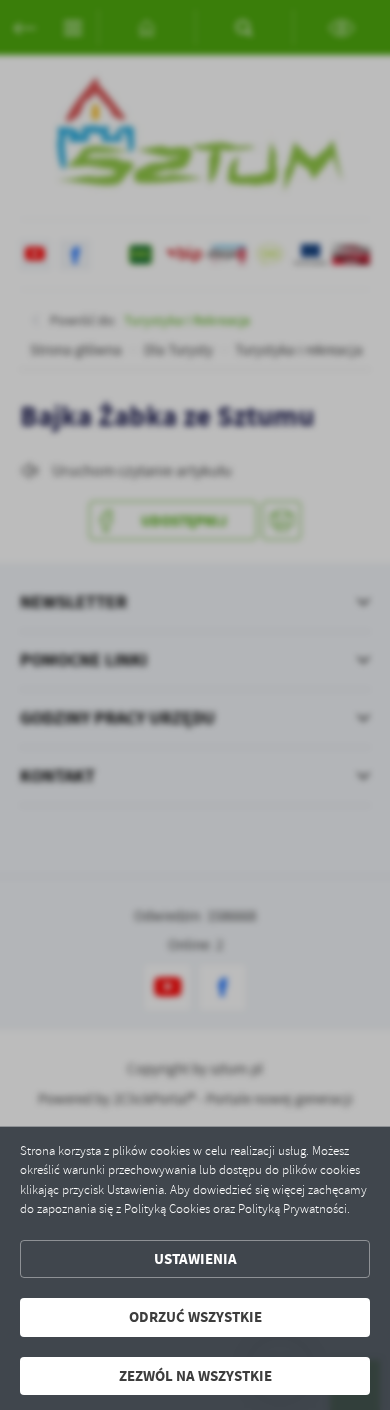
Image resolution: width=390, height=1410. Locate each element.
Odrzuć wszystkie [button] (195, 1317)
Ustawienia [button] (195, 1259)
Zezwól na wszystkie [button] (195, 1376)
